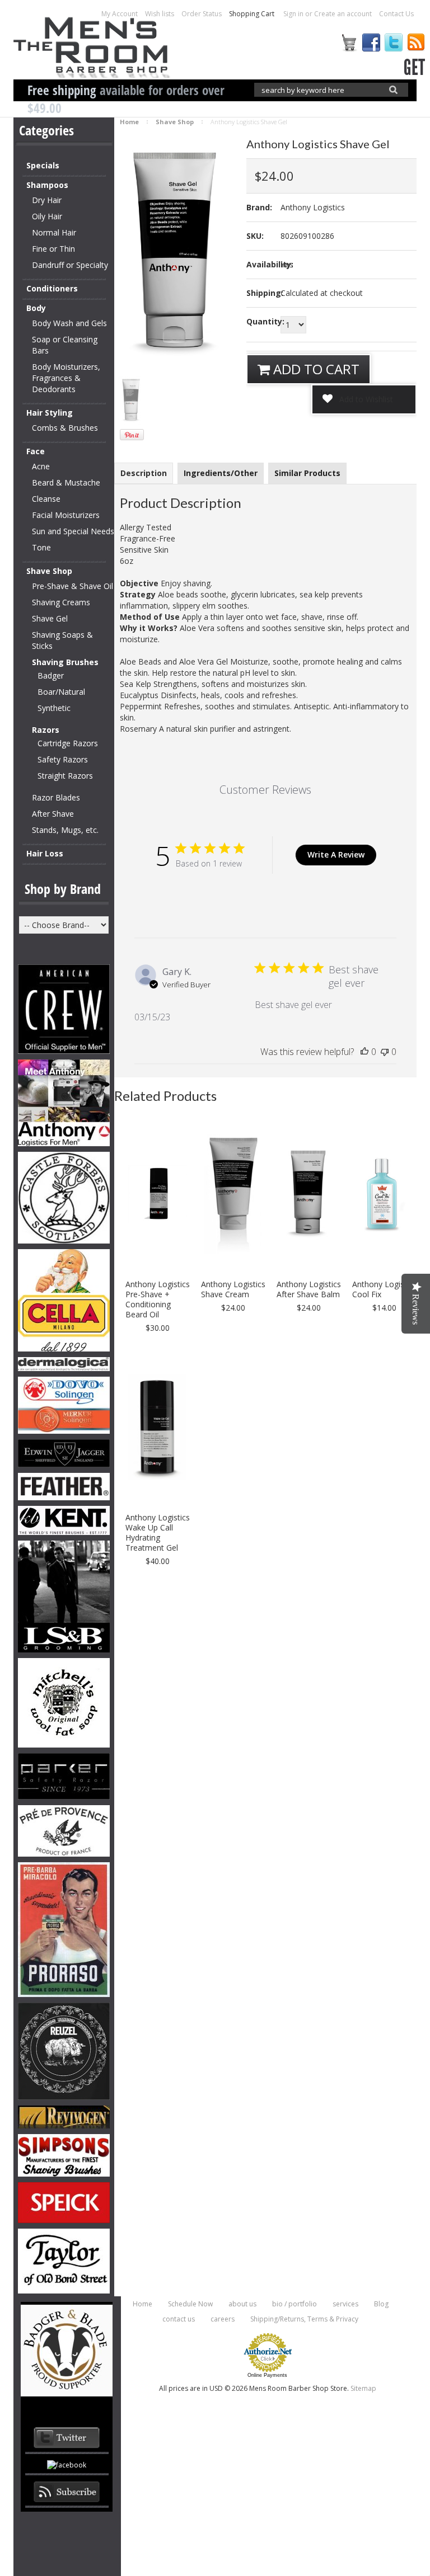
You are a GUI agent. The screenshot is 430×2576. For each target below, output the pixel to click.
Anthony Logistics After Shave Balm (309, 1289)
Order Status (202, 14)
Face (36, 451)
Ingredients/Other (221, 473)
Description (144, 473)
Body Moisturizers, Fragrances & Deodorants (66, 378)
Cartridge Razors (68, 743)
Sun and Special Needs (73, 531)
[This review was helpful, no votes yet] (364, 1052)
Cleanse (46, 499)
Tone (41, 547)
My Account (120, 14)
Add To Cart (315, 369)
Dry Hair (47, 200)
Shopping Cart (253, 14)
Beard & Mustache (66, 482)
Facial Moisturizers (66, 515)
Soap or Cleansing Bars (65, 345)
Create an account (343, 14)
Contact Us (396, 14)
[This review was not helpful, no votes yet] (385, 1052)
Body (36, 308)
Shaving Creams (61, 602)
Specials (43, 165)
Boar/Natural (61, 692)
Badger (51, 675)
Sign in (293, 14)
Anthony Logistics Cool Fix (384, 1289)
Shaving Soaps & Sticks (62, 640)
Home (129, 122)
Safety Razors (63, 759)
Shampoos (47, 185)
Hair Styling (50, 413)
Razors (46, 730)
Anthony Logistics (313, 207)
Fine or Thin (53, 249)
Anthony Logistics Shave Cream (233, 1289)
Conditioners (52, 288)
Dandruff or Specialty (70, 265)
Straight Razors (65, 776)
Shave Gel (50, 618)
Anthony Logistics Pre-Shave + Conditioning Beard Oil (158, 1299)
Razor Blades (56, 797)
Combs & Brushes (65, 428)
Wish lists (160, 14)
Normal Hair (54, 232)
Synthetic (54, 708)
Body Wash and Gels (69, 323)
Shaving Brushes (65, 662)
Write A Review (336, 854)
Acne (41, 466)
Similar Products (307, 473)
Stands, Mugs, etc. (65, 830)
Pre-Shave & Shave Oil (73, 586)
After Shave (53, 814)
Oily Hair (47, 216)
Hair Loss (45, 853)
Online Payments (267, 2375)
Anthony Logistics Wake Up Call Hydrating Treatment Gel (158, 1533)
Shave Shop (49, 571)
